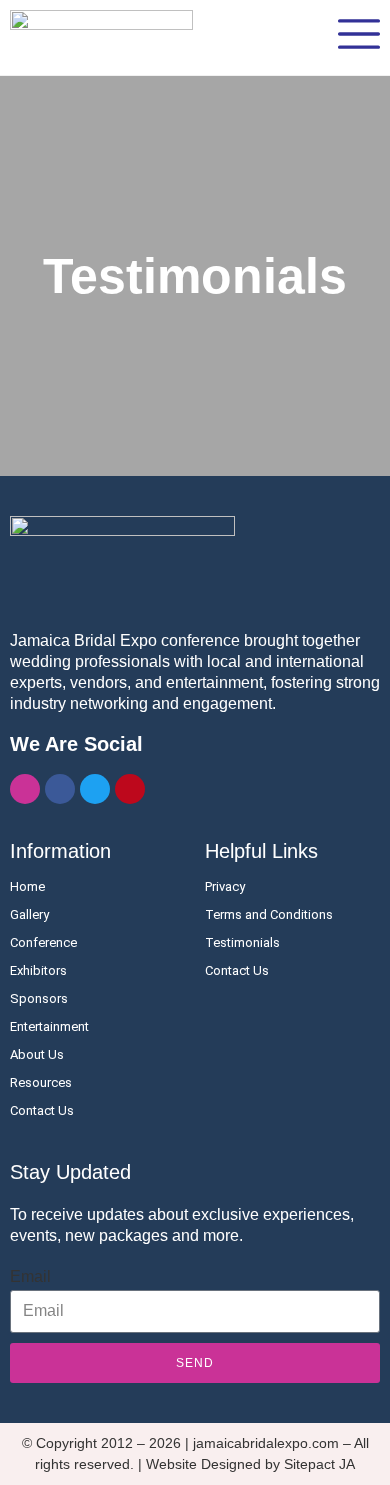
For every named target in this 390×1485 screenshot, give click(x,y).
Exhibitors (38, 970)
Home (27, 886)
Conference (43, 942)
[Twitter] (95, 789)
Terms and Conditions (269, 914)
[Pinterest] (130, 789)
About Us (37, 1054)
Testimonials (242, 942)
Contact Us (42, 1110)
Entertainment (49, 1026)
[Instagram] (25, 789)
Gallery (29, 914)
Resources (41, 1082)
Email (30, 1276)
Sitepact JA (319, 1464)
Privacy (225, 886)
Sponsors (39, 998)
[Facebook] (60, 789)
